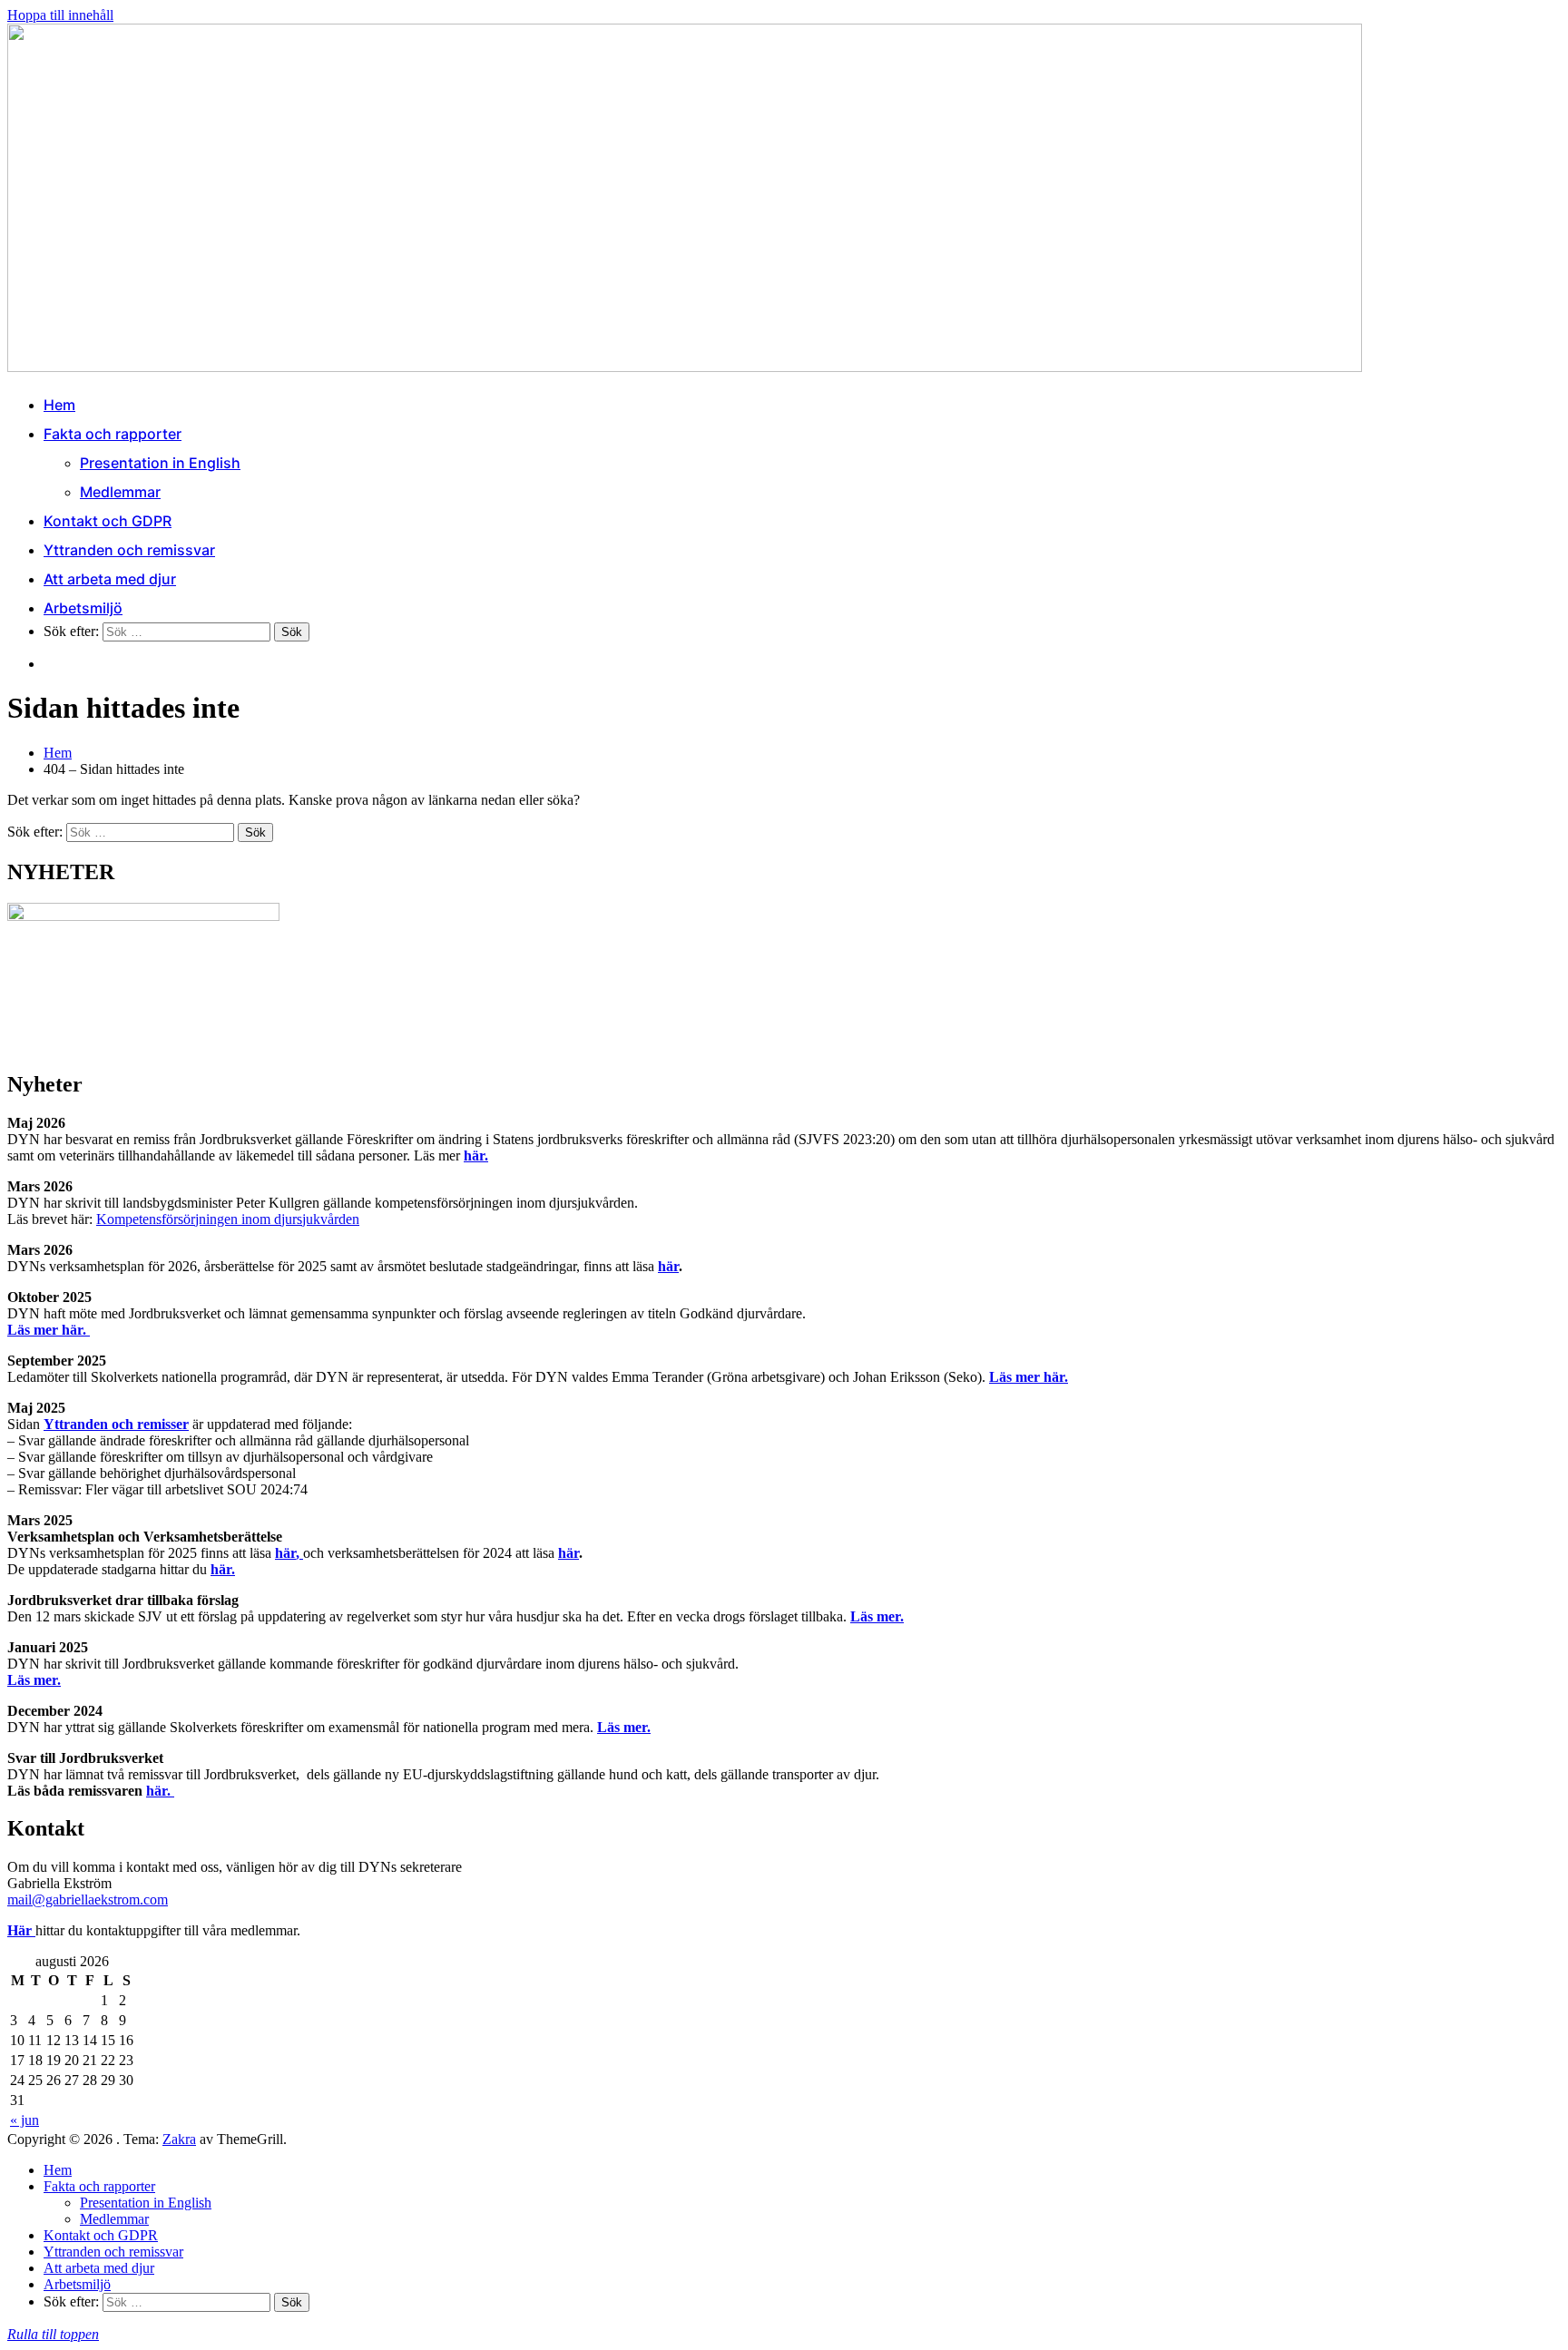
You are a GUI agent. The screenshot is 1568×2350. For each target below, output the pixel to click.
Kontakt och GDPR (108, 521)
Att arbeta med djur (110, 579)
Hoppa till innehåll (60, 15)
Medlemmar (120, 492)
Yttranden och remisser (116, 1424)
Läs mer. (877, 1616)
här (668, 1266)
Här (21, 1930)
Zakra (179, 2139)
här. (476, 1155)
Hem (59, 405)
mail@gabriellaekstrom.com (88, 1900)
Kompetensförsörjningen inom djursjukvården (228, 1219)
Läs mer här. (49, 1330)
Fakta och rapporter (113, 434)
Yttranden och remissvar (129, 550)
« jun (24, 2120)
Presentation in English (160, 463)
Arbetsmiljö (83, 608)
